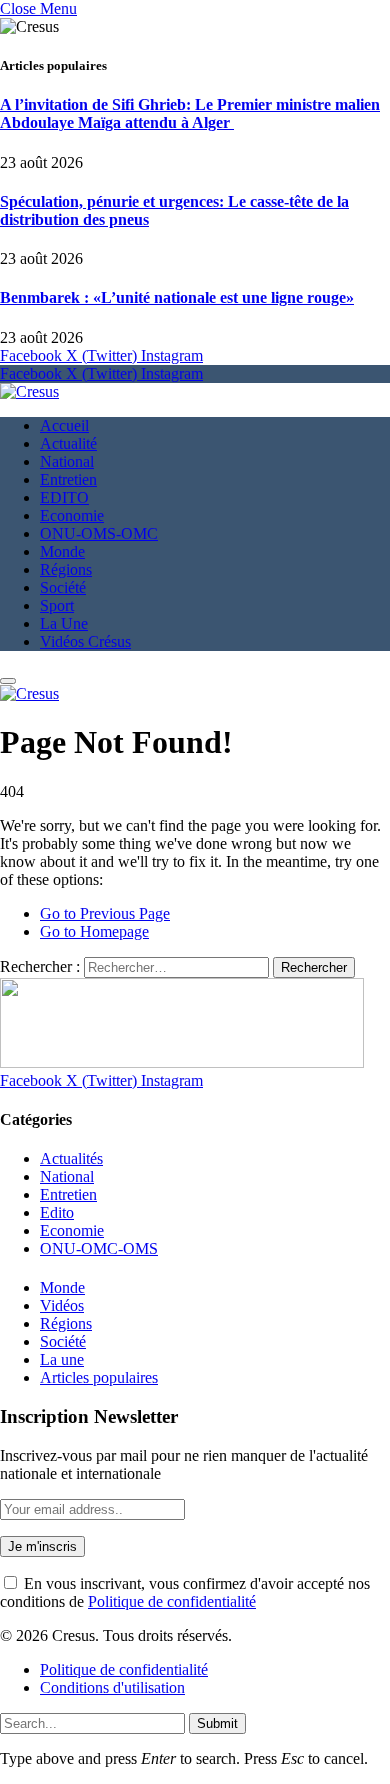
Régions (66, 569)
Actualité (68, 443)
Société (63, 587)
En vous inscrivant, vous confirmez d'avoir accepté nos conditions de (185, 1592)
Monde (62, 551)
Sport (57, 605)
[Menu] (8, 681)
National (67, 461)
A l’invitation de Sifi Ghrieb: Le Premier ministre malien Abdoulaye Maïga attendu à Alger (190, 113)
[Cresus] (29, 391)
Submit (217, 1723)
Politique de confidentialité (172, 1601)
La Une (64, 623)
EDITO (64, 497)
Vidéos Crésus (85, 641)
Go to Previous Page (105, 913)
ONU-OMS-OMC (99, 533)
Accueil (64, 425)
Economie (72, 515)
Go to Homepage (94, 931)
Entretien (68, 479)
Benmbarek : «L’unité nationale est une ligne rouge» (177, 297)
